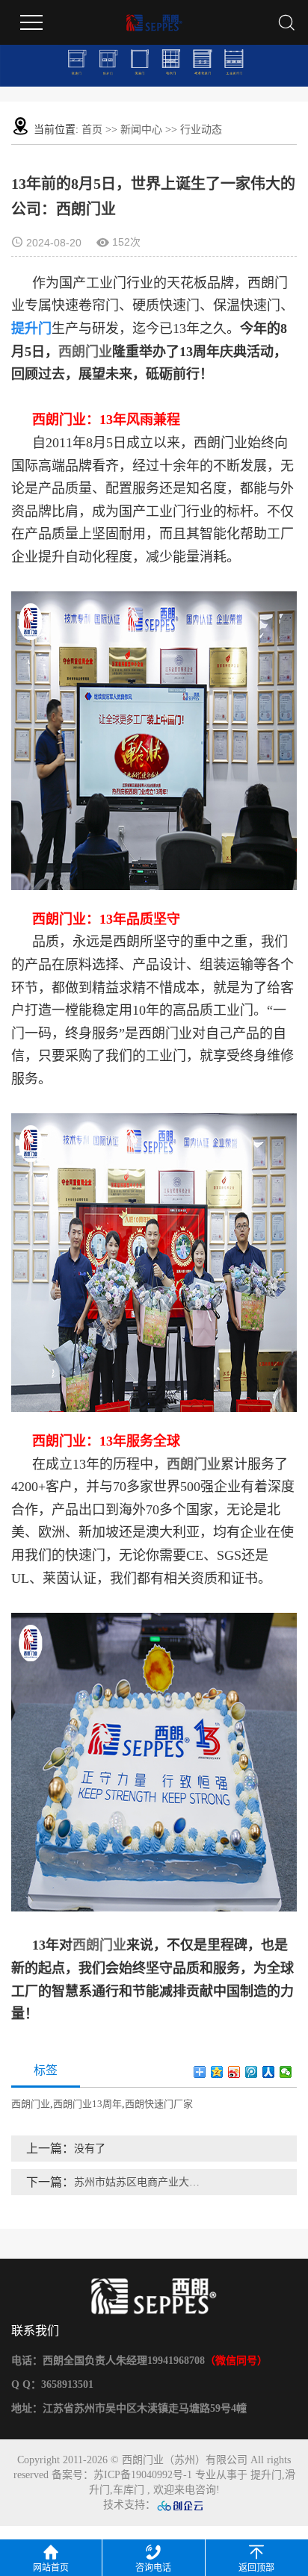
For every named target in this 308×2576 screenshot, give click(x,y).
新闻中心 (141, 130)
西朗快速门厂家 (159, 2104)
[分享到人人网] (269, 2072)
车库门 (129, 2490)
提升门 (266, 2475)
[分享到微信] (286, 2072)
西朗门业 (85, 352)
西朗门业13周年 (87, 2104)
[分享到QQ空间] (217, 2072)
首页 (92, 130)
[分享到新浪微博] (234, 2072)
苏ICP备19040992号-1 (143, 2475)
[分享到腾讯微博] (252, 2072)
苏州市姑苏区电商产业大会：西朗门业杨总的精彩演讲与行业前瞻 (138, 2182)
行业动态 (201, 130)
